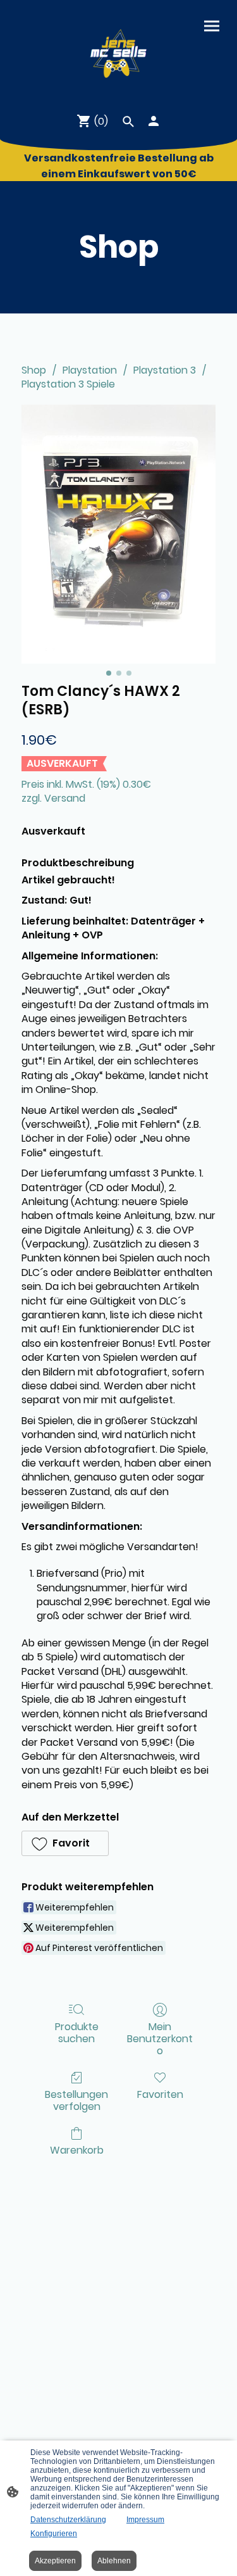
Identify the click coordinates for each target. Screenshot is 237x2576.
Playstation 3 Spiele (68, 384)
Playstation (90, 370)
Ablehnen (114, 2561)
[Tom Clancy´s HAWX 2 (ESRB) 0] (118, 534)
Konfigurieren (54, 2534)
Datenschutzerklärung (68, 2520)
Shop (34, 370)
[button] (65, 1843)
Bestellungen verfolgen (76, 2100)
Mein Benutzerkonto (160, 2038)
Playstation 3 (165, 370)
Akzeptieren (55, 2561)
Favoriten (160, 2094)
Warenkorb (77, 2150)
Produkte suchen (77, 2032)
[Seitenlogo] (118, 51)
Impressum (145, 2520)
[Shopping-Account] (154, 121)
